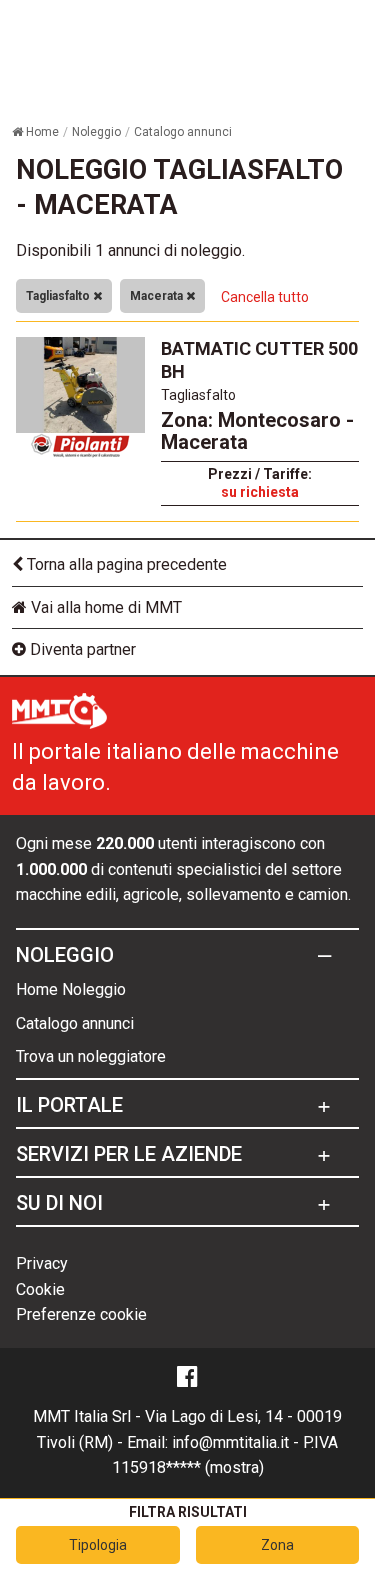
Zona (277, 1545)
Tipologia (98, 1545)
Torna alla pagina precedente (125, 564)
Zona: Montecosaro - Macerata (257, 431)
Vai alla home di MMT (104, 607)
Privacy (42, 1263)
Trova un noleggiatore (91, 1056)
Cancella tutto (265, 297)
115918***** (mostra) (188, 1467)
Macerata (158, 296)
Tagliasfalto (59, 296)
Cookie (40, 1289)
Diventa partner (81, 649)
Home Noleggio (71, 989)
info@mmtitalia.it (230, 1442)
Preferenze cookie (81, 1314)
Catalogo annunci (75, 1023)
